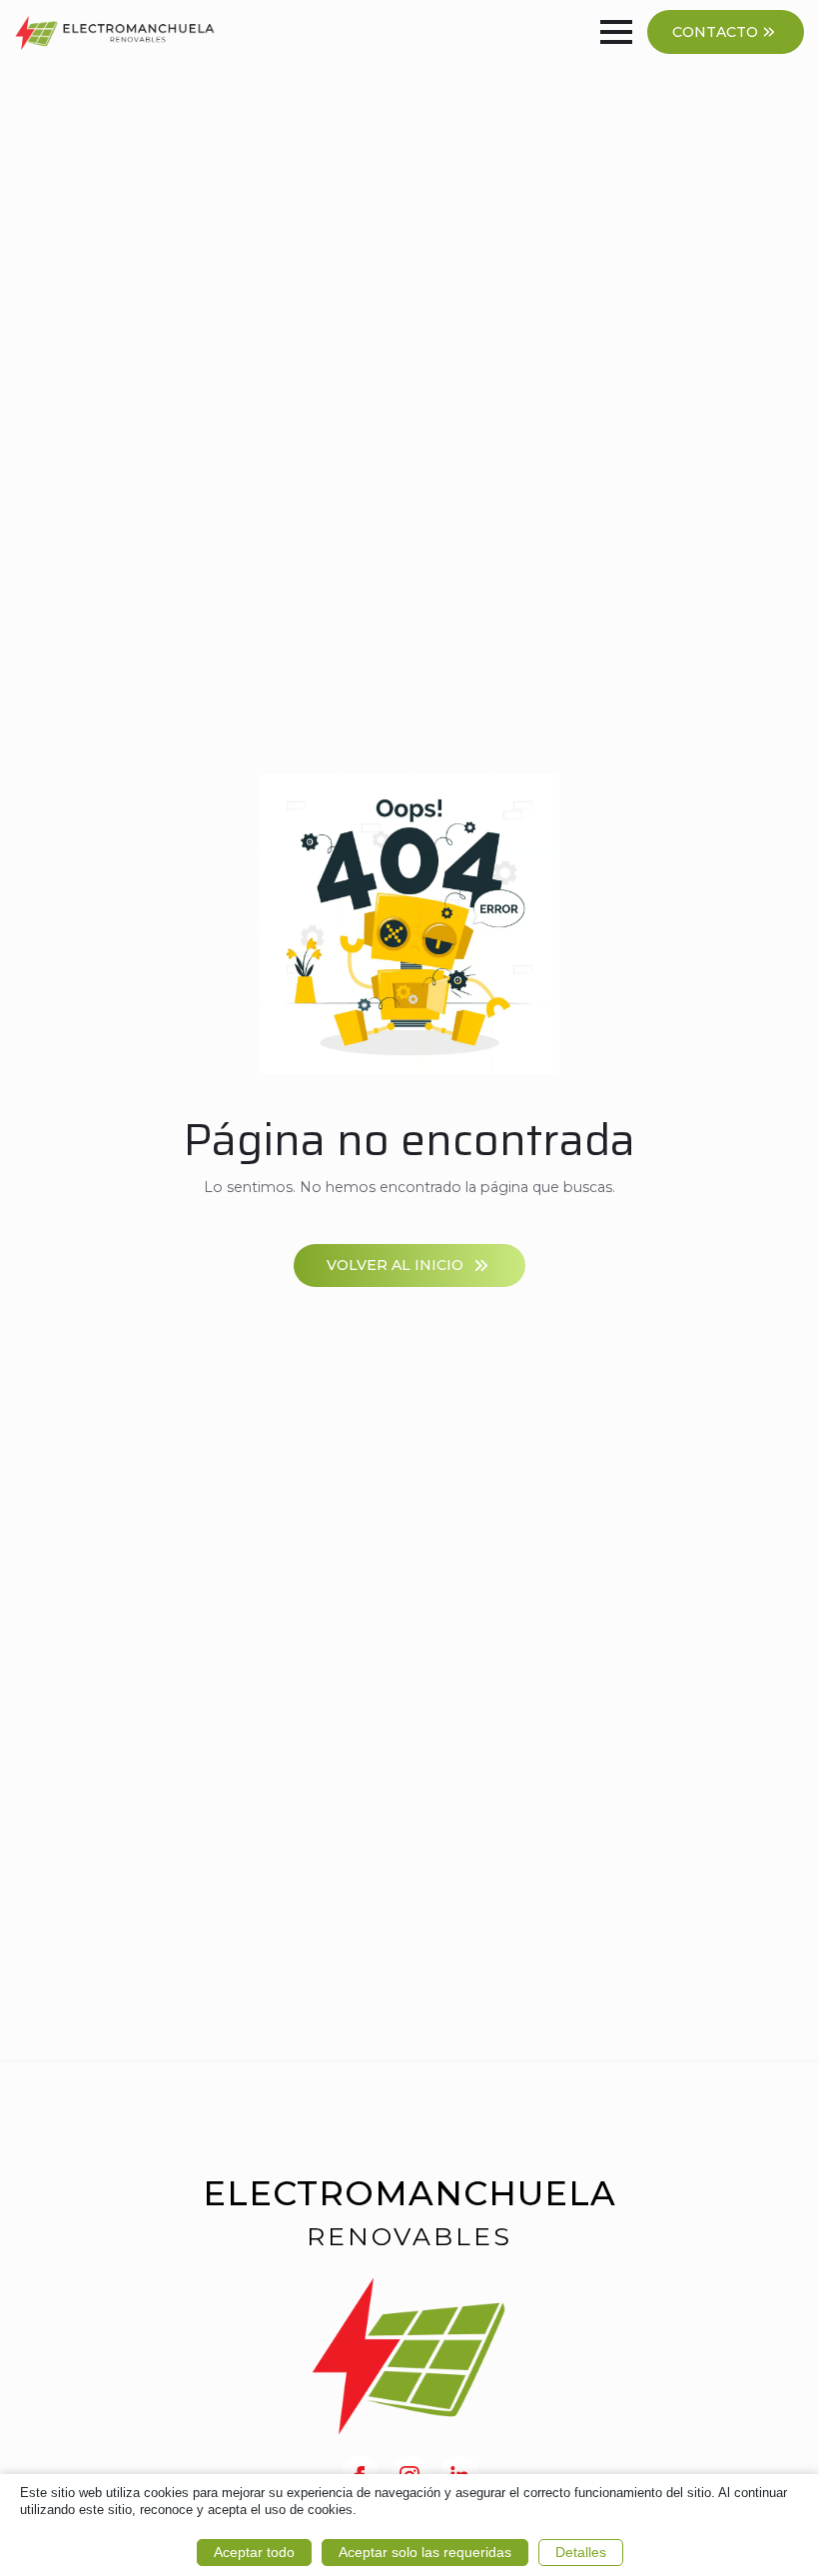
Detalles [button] (581, 2552)
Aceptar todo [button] (254, 2552)
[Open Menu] (616, 32)
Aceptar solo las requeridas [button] (425, 2552)
